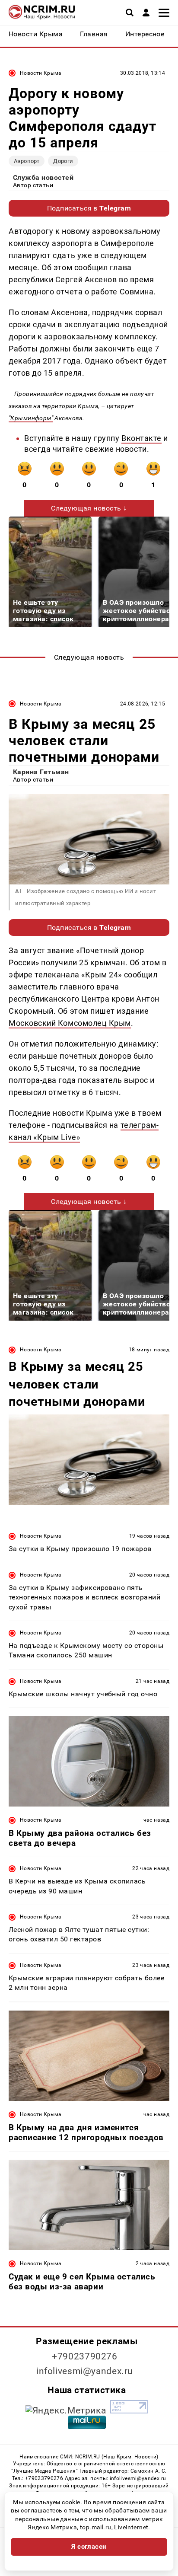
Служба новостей (43, 177)
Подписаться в (89, 208)
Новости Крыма (41, 73)
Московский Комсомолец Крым (70, 1023)
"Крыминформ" (31, 418)
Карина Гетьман (41, 772)
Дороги (63, 161)
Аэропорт (27, 161)
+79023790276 (85, 2356)
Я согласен (89, 2547)
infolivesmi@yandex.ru (85, 2371)
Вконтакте (141, 438)
